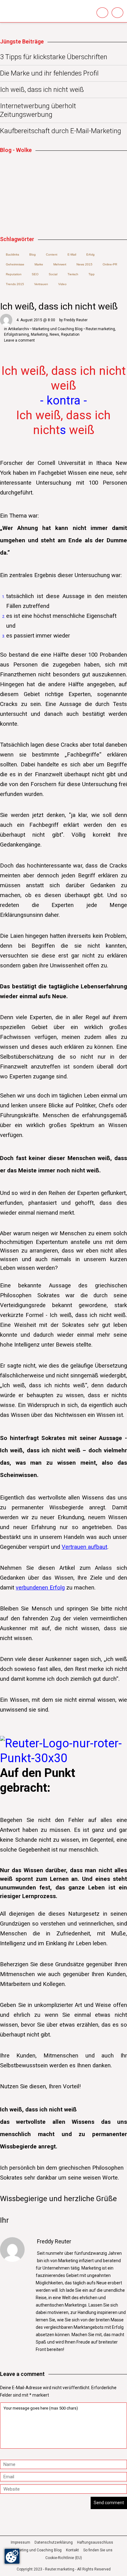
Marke (39, 264)
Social (53, 274)
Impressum (20, 2542)
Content (52, 254)
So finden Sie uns (98, 2550)
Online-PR (110, 264)
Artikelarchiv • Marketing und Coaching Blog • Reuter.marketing (61, 329)
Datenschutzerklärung (54, 2542)
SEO (35, 274)
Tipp (92, 274)
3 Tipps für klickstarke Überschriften (54, 57)
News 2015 (84, 264)
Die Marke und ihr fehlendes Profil (49, 73)
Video (62, 284)
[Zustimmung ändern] (12, 2556)
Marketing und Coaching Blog (37, 2550)
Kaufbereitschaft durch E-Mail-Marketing (61, 131)
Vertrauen (41, 284)
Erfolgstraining (16, 334)
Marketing (39, 334)
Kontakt (72, 2550)
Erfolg (90, 254)
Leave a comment (19, 340)
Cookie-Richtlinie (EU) (64, 2558)
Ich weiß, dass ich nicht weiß (42, 90)
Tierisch (73, 274)
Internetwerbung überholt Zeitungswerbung (38, 110)
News (54, 334)
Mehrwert (60, 264)
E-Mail (72, 254)
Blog (33, 254)
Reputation (70, 334)
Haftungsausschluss (95, 2542)
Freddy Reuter (76, 320)
